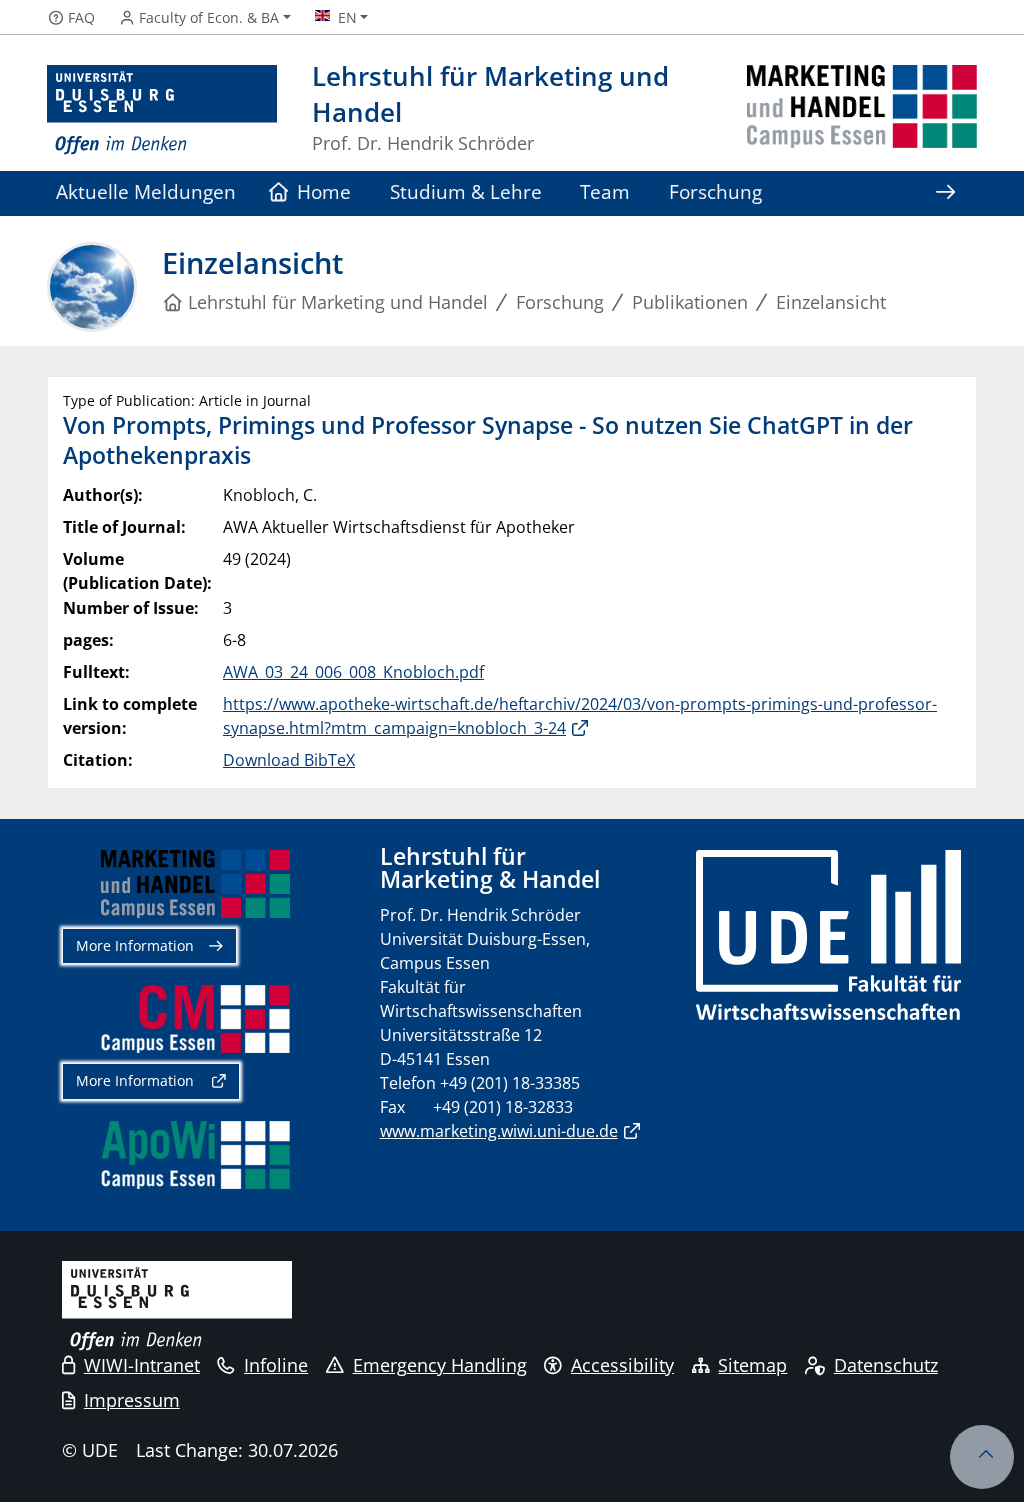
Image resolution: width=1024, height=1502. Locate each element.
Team (605, 191)
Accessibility (622, 1365)
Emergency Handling (440, 1365)
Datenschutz (886, 1365)
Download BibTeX (289, 760)
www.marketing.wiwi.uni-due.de (499, 1131)
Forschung (715, 191)
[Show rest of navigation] (945, 193)
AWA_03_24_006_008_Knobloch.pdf (353, 672)
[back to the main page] (862, 110)
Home (324, 191)
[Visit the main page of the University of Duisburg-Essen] (162, 110)
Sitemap (752, 1365)
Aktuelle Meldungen (146, 191)
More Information (135, 945)
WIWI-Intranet (142, 1365)
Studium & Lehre (466, 191)
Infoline (276, 1365)
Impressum (132, 1400)
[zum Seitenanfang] (982, 1457)
